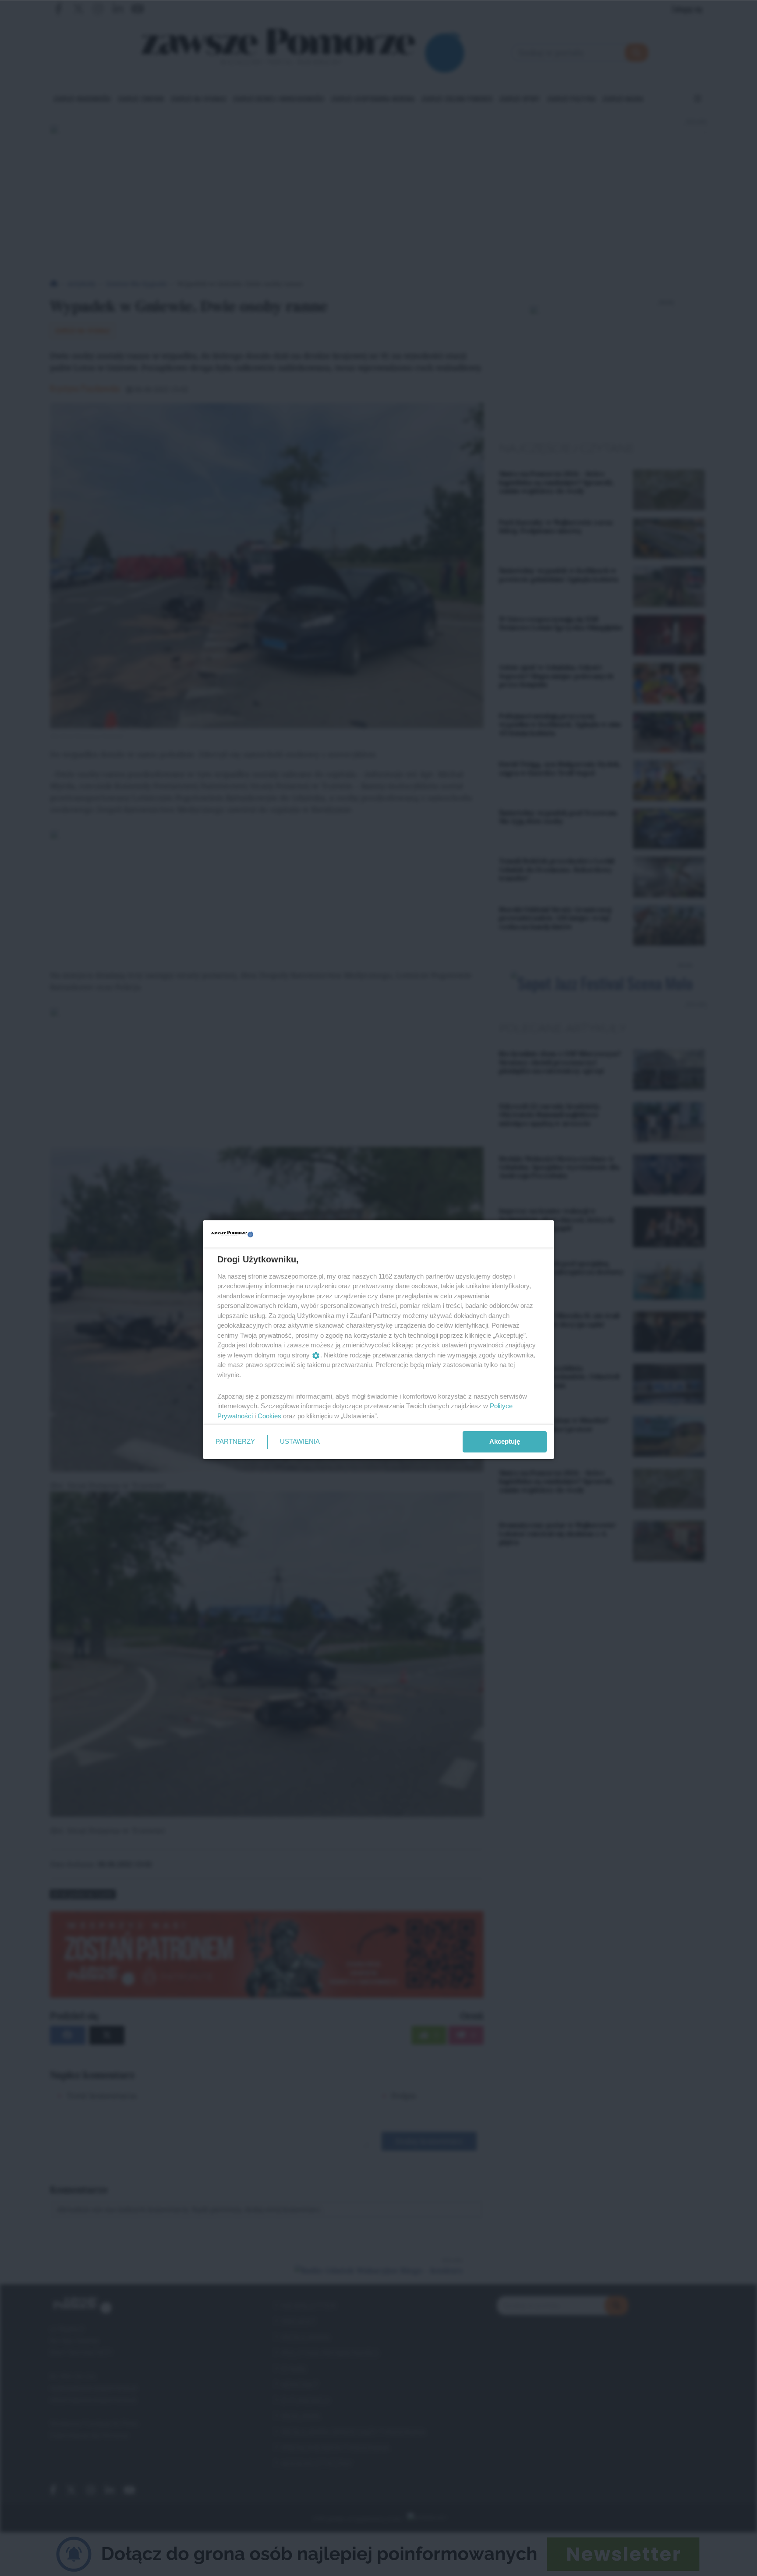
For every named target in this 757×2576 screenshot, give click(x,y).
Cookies (269, 1416)
